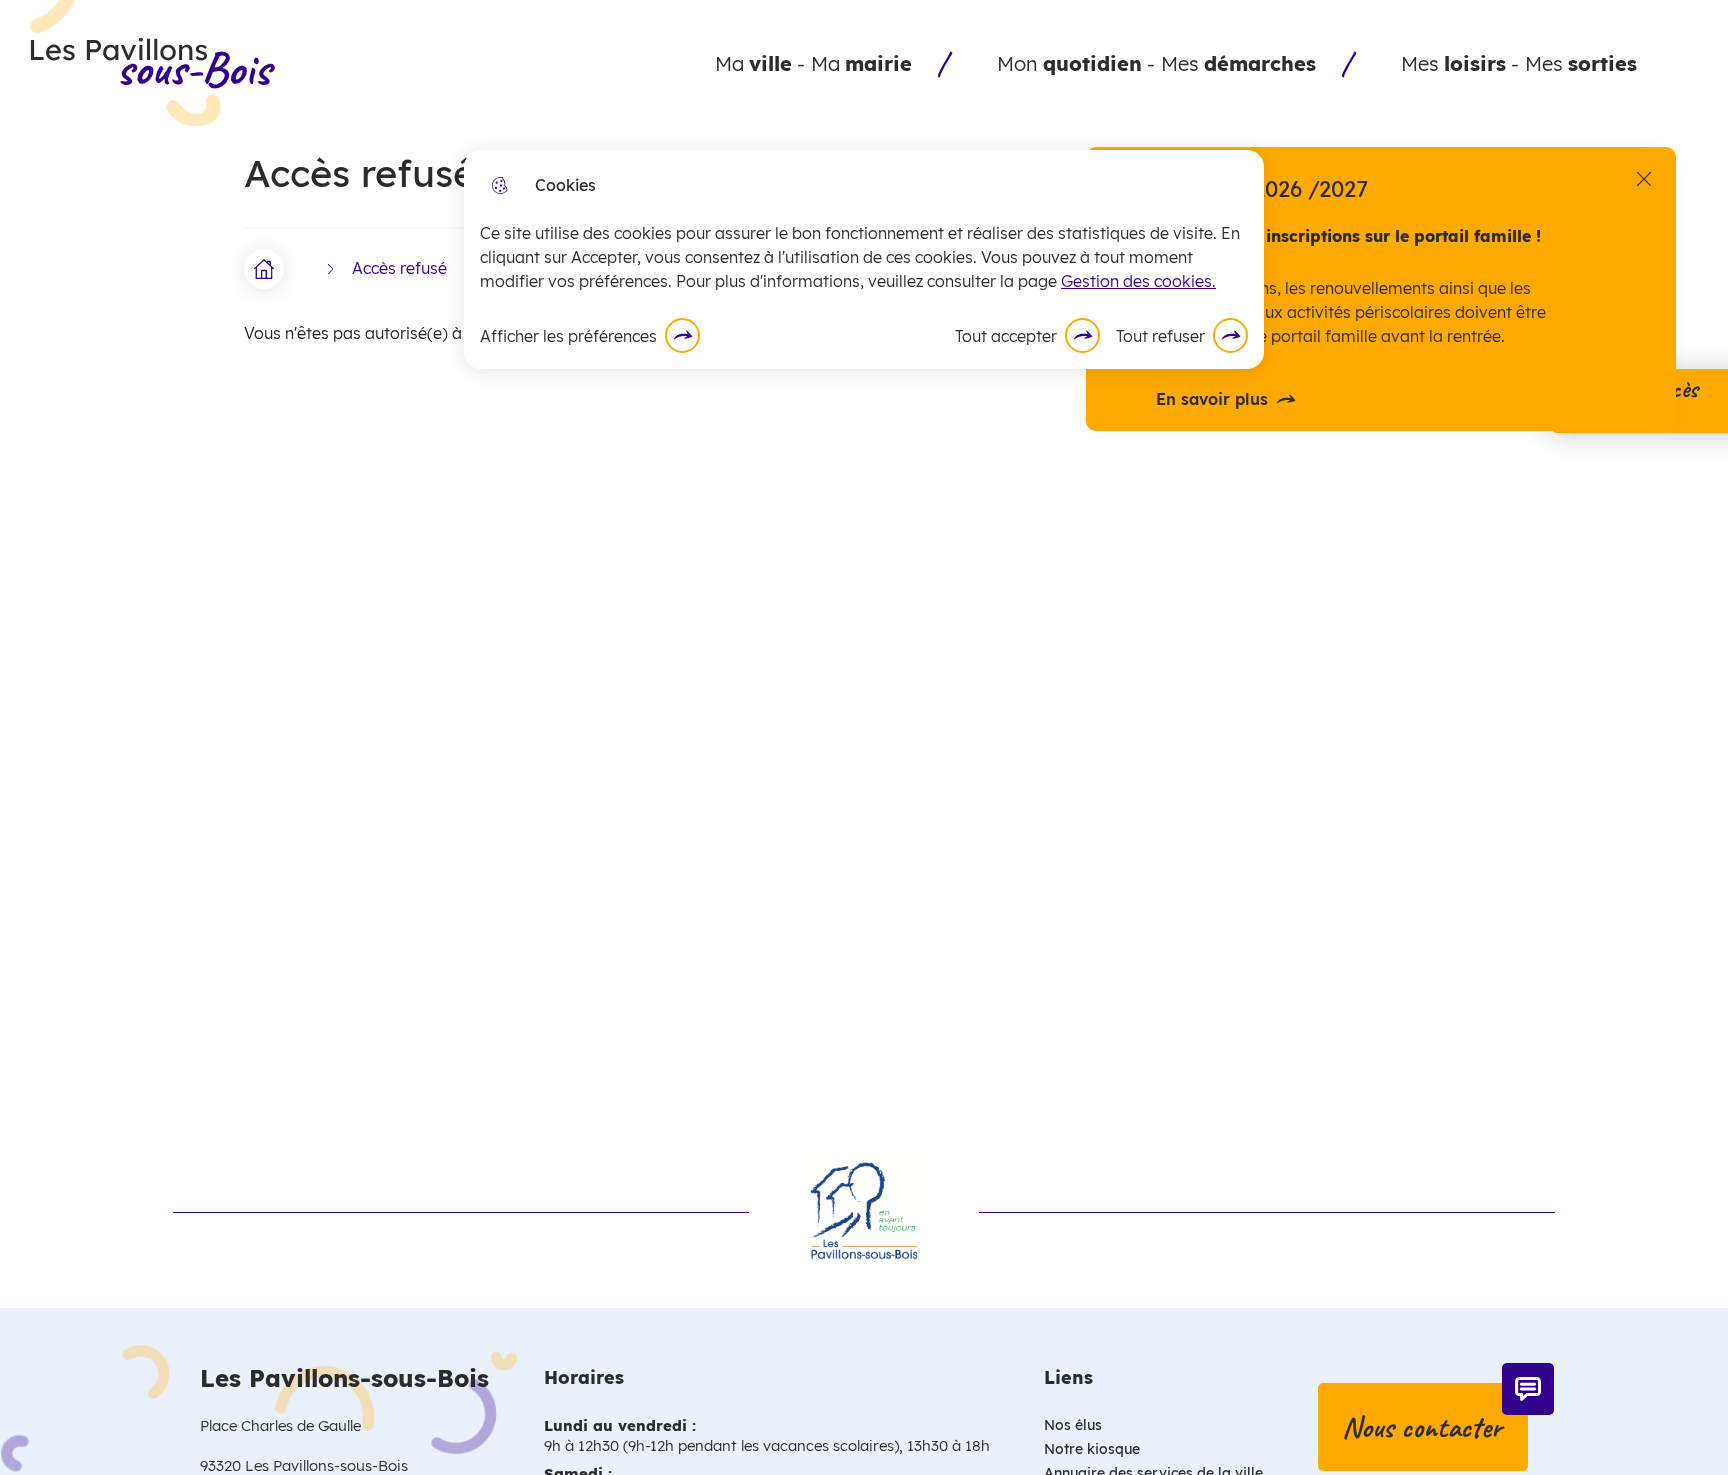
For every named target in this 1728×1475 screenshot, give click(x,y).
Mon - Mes (1156, 63)
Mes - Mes (1519, 63)
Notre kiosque (1092, 1449)
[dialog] (864, 259)
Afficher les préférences (568, 336)
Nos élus (1073, 1425)
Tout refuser (1160, 336)
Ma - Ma (813, 63)
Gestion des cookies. (1138, 281)
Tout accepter (1006, 336)
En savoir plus (1212, 399)
